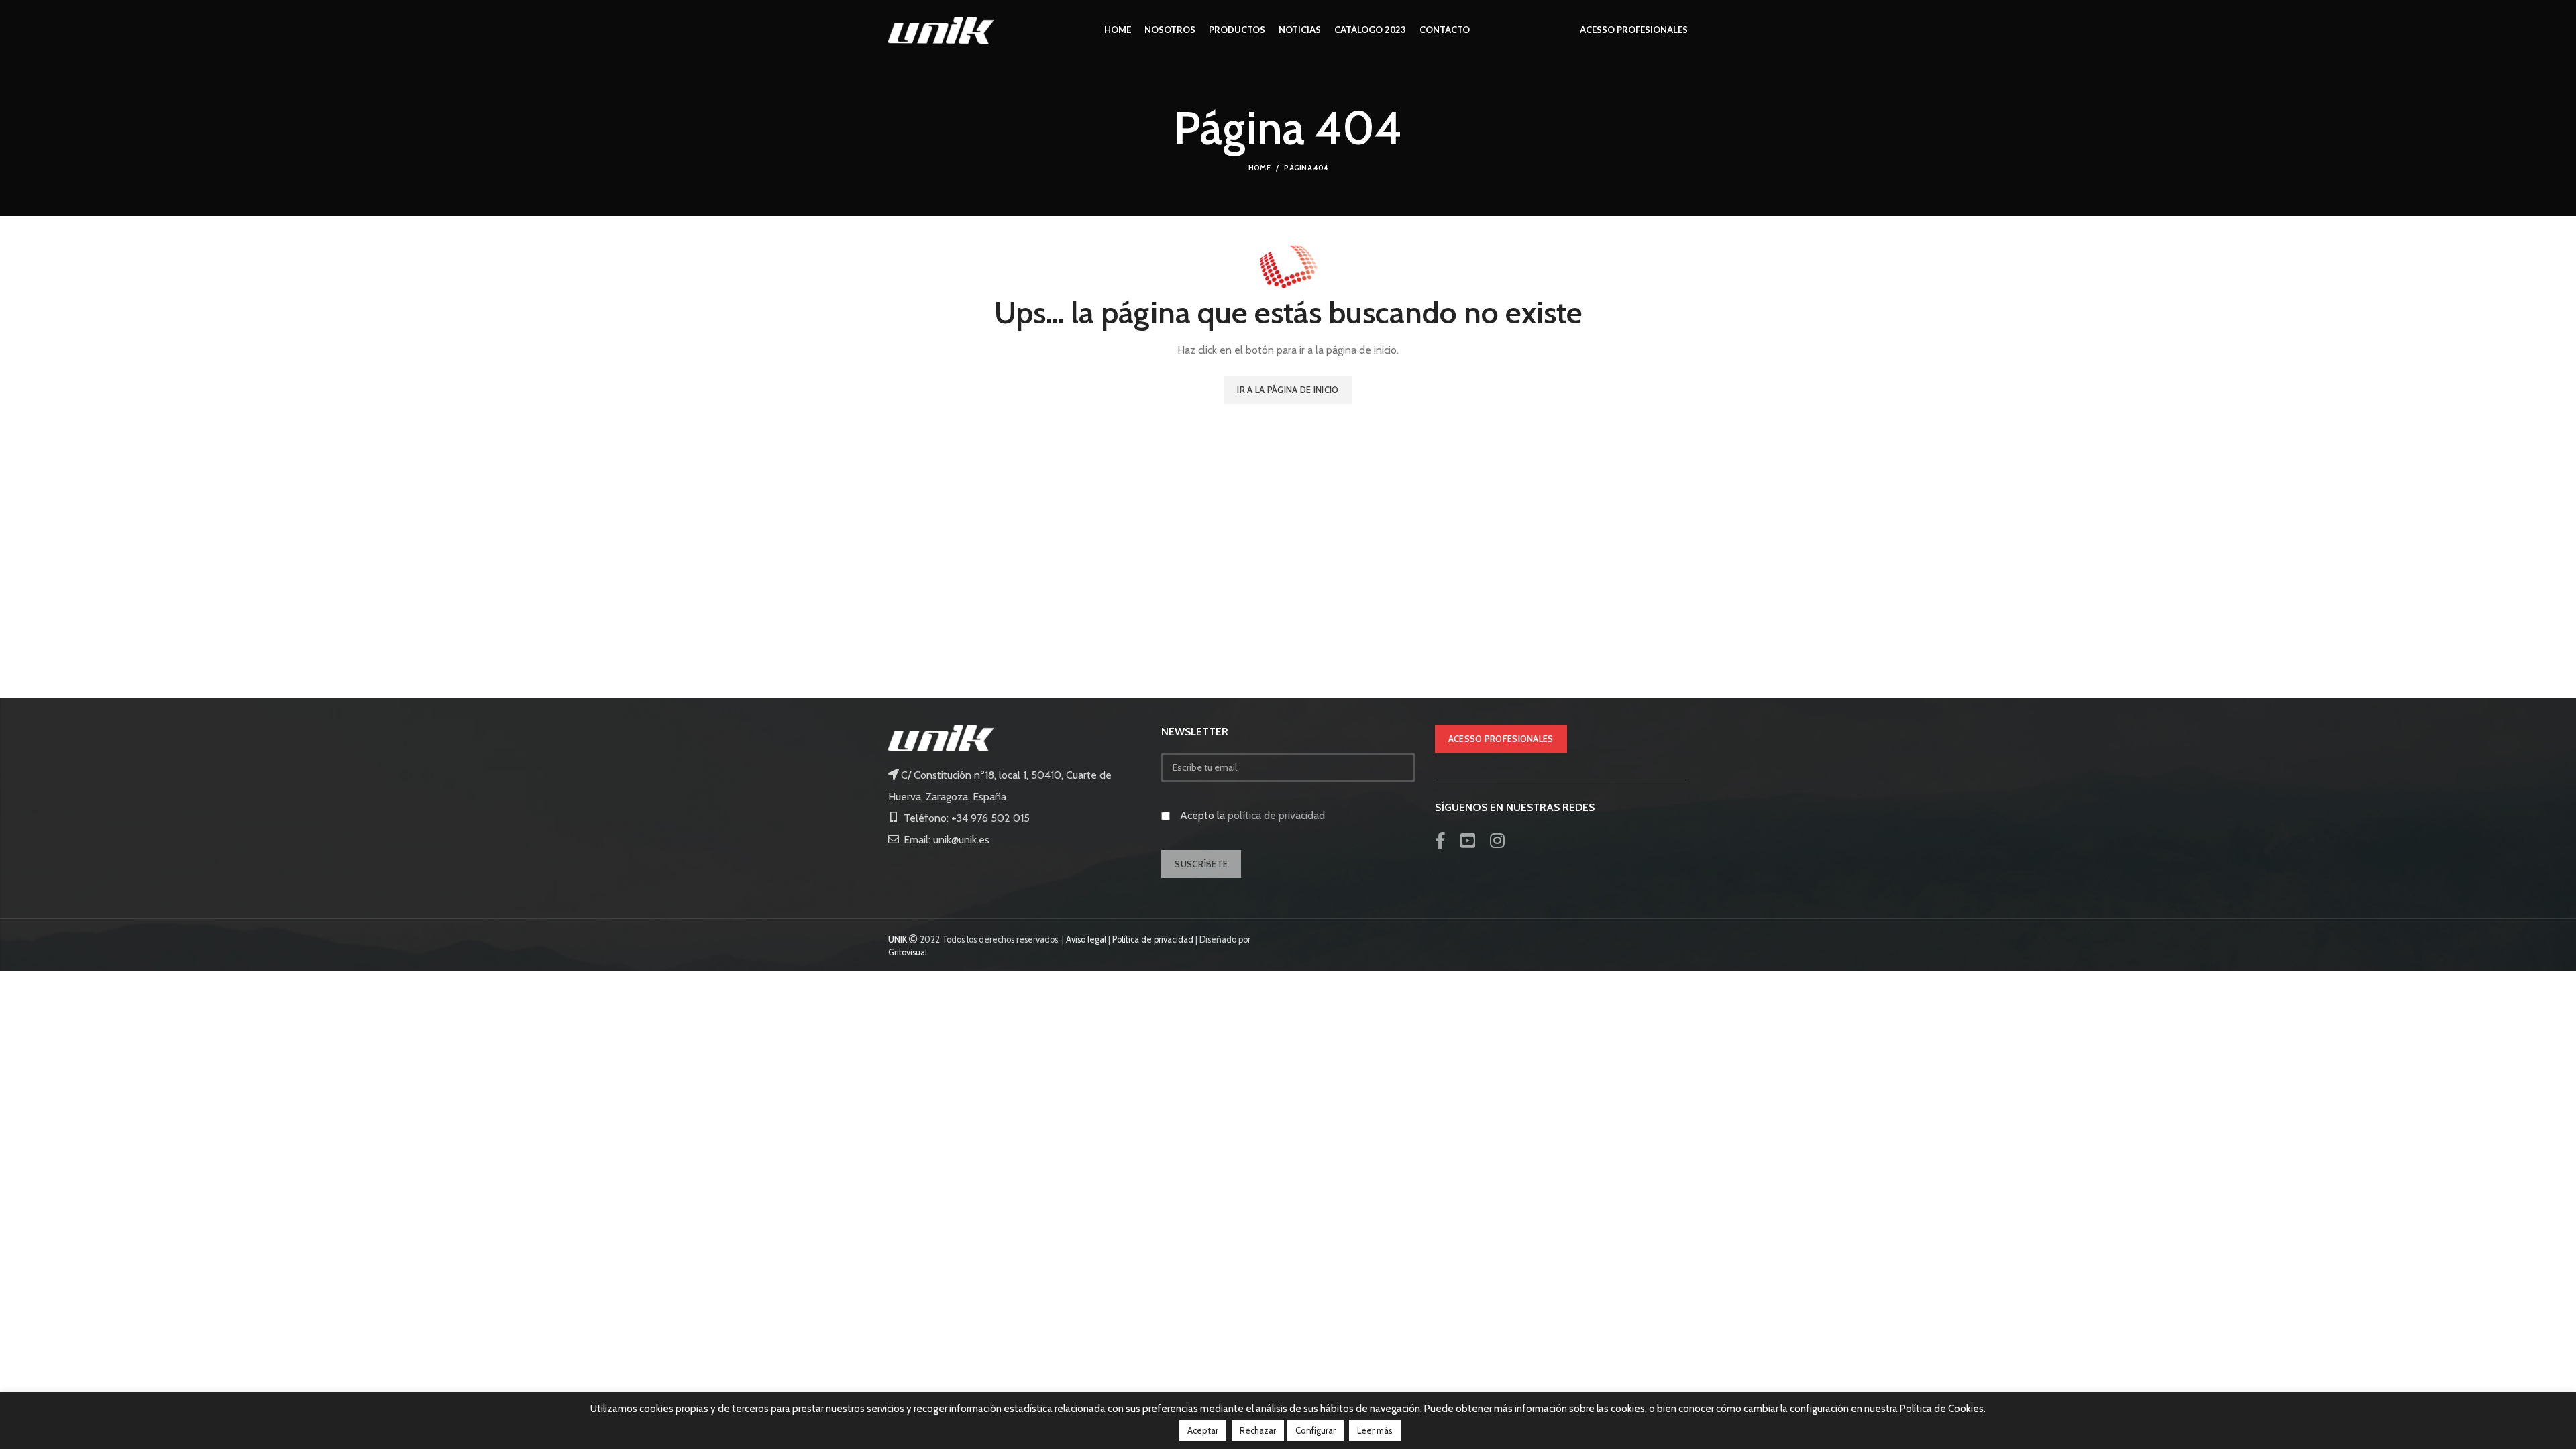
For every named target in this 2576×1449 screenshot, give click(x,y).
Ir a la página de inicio (1288, 390)
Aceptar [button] (1203, 1430)
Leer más (1375, 1430)
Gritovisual (908, 952)
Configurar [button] (1316, 1430)
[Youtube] (1468, 841)
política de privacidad (1276, 815)
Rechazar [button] (1258, 1430)
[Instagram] (1497, 841)
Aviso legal (1086, 940)
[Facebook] (1440, 841)
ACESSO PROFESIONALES (1501, 739)
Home (1259, 168)
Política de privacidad (1153, 940)
